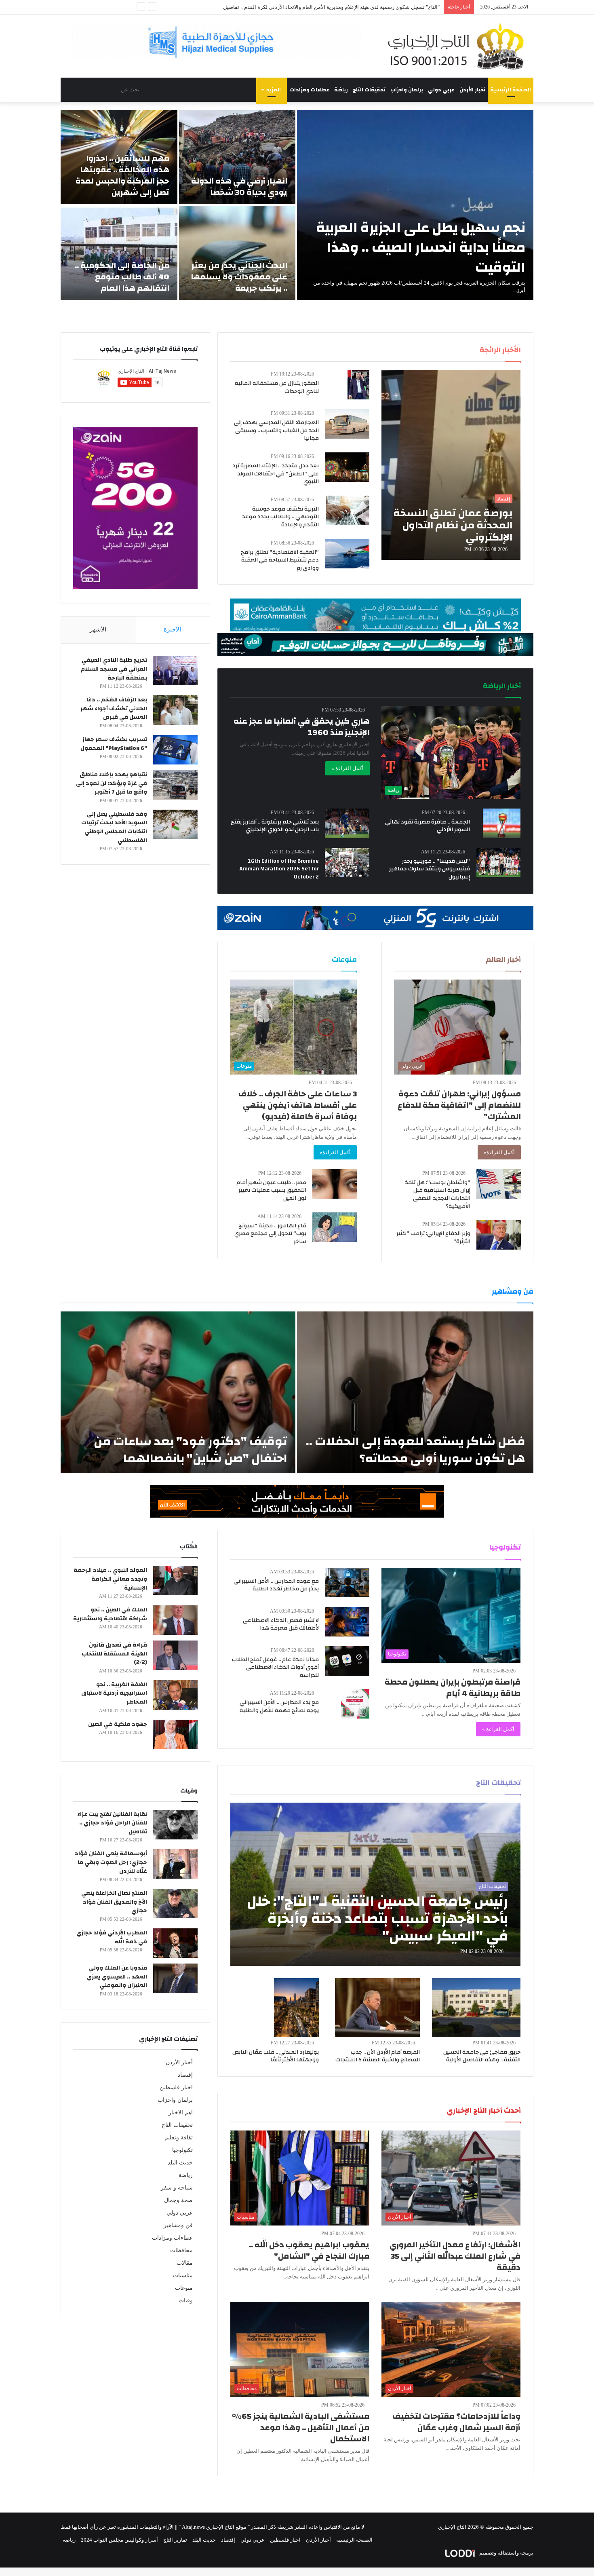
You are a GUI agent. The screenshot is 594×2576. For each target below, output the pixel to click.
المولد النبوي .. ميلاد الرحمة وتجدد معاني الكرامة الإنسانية (110, 1579)
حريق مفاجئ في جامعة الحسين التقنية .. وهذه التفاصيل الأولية (482, 2056)
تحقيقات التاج (369, 90)
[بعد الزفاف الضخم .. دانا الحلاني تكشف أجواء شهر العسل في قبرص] (175, 710)
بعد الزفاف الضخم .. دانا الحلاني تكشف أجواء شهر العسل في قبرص (114, 708)
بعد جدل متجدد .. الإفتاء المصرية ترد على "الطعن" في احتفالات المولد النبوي (276, 474)
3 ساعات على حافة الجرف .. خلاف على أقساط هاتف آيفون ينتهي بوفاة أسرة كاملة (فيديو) (298, 1105)
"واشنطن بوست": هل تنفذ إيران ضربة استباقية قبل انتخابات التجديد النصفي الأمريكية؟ (438, 1194)
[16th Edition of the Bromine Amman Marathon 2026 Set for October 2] (347, 863)
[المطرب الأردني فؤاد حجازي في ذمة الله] (175, 1943)
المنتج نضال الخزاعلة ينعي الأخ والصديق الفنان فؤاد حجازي (114, 1902)
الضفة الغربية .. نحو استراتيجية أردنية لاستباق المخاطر (114, 1693)
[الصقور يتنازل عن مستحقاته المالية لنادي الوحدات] (358, 385)
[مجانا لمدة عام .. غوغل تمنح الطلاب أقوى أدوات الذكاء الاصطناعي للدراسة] (347, 1661)
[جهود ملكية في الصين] (175, 1735)
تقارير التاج (175, 2540)
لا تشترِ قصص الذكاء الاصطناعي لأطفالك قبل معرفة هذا (281, 1624)
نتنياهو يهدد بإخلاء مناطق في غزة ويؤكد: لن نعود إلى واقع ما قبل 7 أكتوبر (112, 783)
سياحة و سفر (177, 2188)
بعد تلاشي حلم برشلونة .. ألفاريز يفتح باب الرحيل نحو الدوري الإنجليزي (275, 826)
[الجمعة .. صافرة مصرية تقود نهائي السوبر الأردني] (502, 823)
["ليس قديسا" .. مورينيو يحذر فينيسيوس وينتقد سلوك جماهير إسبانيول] (499, 863)
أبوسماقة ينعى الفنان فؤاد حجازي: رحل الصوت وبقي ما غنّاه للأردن (111, 1862)
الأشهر (98, 629)
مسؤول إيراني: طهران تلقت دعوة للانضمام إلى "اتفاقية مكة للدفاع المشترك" (459, 1105)
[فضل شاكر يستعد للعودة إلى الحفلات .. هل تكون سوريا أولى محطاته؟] (415, 1392)
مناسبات (183, 2275)
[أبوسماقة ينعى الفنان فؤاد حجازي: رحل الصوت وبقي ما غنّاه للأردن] (175, 1864)
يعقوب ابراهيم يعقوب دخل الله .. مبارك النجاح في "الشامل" (309, 2250)
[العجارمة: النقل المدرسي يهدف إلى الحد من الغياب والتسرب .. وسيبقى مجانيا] (347, 424)
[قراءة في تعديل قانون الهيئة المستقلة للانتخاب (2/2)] (175, 1655)
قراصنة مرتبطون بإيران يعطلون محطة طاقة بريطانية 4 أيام (453, 1688)
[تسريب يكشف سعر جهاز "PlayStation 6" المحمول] (175, 750)
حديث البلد (180, 2163)
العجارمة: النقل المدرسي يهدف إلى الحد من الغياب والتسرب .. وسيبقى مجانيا (276, 430)
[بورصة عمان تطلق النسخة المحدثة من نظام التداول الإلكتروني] (451, 465)
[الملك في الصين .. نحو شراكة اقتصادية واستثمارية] (175, 1620)
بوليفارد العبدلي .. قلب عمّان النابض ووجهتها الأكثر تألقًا (276, 2056)
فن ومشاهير (178, 2225)
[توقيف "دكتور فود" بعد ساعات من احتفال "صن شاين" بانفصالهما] (178, 1392)
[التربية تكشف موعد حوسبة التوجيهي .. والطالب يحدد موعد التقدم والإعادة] (348, 510)
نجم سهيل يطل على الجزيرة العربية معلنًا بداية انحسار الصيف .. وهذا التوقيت (421, 247)
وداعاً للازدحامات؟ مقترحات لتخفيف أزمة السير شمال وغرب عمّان (456, 2422)
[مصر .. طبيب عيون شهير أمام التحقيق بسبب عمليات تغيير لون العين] (335, 1184)
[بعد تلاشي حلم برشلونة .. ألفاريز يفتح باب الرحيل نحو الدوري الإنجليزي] (347, 823)
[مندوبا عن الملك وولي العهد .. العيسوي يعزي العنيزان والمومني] (175, 1978)
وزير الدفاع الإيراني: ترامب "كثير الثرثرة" (433, 1237)
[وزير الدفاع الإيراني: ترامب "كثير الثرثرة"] (499, 1235)
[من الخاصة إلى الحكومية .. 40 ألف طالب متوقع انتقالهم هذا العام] (119, 253)
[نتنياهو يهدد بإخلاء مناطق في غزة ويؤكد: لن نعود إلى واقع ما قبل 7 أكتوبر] (175, 785)
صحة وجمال (178, 2200)
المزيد (274, 90)
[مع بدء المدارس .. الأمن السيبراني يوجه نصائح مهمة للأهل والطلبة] (355, 1704)
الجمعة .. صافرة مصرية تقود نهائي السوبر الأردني (428, 826)
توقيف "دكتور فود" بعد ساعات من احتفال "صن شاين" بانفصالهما (191, 1450)
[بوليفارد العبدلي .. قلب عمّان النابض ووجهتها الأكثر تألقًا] (297, 2007)
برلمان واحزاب (407, 90)
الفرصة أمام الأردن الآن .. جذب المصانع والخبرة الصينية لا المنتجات (378, 2056)
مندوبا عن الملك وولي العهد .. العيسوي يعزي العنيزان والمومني (117, 1977)
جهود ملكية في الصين (118, 1724)
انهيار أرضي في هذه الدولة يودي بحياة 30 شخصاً (239, 187)
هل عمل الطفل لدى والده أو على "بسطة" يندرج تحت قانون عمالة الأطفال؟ (358, 7)
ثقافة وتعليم (179, 2138)
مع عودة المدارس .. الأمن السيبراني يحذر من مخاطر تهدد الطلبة (276, 1585)
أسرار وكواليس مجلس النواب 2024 (119, 2540)
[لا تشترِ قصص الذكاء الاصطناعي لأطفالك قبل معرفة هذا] (347, 1622)
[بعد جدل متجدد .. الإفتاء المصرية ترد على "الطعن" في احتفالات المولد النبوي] (347, 467)
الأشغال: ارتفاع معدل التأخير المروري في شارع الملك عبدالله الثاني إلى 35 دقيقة (455, 2256)
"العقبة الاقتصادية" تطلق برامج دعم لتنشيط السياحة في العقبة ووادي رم (280, 560)
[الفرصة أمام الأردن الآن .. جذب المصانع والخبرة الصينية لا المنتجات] (377, 2007)
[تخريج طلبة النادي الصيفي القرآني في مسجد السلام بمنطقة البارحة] (175, 670)
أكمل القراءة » (348, 768)
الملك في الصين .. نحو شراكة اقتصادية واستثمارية (110, 1614)
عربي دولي (441, 90)
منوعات (184, 2288)
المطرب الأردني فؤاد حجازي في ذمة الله (112, 1937)
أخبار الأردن (472, 90)
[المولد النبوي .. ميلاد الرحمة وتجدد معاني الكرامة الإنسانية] (175, 1580)
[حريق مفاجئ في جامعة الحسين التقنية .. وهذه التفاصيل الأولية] (476, 2007)
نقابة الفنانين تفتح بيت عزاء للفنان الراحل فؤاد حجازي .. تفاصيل (112, 1823)
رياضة (341, 90)
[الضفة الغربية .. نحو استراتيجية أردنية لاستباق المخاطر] (175, 1695)
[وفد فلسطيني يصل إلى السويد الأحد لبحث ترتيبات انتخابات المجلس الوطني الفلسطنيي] (175, 825)
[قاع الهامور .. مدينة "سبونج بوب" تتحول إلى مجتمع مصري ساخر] (335, 1227)
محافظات (181, 2250)
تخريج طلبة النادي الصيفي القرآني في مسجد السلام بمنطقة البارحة (114, 669)
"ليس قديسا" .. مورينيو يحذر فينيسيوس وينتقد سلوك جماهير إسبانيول (430, 869)
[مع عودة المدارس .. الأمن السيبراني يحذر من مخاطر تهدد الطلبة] (347, 1583)
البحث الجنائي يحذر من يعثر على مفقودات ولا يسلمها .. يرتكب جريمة (239, 277)
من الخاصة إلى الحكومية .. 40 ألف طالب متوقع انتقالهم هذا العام (122, 277)
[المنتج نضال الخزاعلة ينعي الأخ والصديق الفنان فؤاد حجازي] (175, 1903)
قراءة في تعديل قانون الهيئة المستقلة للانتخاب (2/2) (114, 1654)
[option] (297, 205)
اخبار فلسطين (176, 2087)
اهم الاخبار (181, 2113)
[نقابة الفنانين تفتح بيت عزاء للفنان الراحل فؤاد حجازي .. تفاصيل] (175, 1825)
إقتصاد (185, 2075)
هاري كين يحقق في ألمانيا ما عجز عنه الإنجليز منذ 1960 (302, 727)
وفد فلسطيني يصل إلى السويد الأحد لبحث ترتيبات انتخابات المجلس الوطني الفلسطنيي (114, 827)
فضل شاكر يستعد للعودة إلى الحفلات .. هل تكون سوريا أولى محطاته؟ (416, 1450)
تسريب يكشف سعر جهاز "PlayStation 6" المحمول (114, 744)
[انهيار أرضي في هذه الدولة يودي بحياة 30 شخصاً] (237, 157)
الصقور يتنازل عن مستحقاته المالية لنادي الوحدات (277, 387)
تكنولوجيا (182, 2150)
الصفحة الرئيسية (511, 90)
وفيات (186, 2300)
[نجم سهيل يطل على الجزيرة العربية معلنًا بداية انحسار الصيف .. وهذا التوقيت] (415, 205)
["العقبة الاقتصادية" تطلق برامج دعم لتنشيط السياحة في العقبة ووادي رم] (347, 554)
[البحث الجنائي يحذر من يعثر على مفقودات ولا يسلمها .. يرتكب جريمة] (237, 253)
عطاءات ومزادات (309, 90)
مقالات (185, 2263)
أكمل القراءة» (499, 1152)
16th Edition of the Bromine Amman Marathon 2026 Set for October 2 (279, 869)
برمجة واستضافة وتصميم (506, 2553)
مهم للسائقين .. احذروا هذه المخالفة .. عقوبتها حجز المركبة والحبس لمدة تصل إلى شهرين (122, 175)
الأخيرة (172, 629)
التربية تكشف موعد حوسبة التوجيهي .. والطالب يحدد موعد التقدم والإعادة (280, 517)
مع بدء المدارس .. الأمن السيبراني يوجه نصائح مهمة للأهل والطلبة (279, 1706)
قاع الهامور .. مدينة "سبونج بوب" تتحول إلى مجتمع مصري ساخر (270, 1234)
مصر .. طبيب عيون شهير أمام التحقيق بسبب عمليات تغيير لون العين (271, 1190)
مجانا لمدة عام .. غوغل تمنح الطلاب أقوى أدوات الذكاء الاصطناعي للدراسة (275, 1667)
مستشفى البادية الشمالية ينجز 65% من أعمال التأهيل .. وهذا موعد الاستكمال (301, 2427)
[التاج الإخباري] (459, 46)
